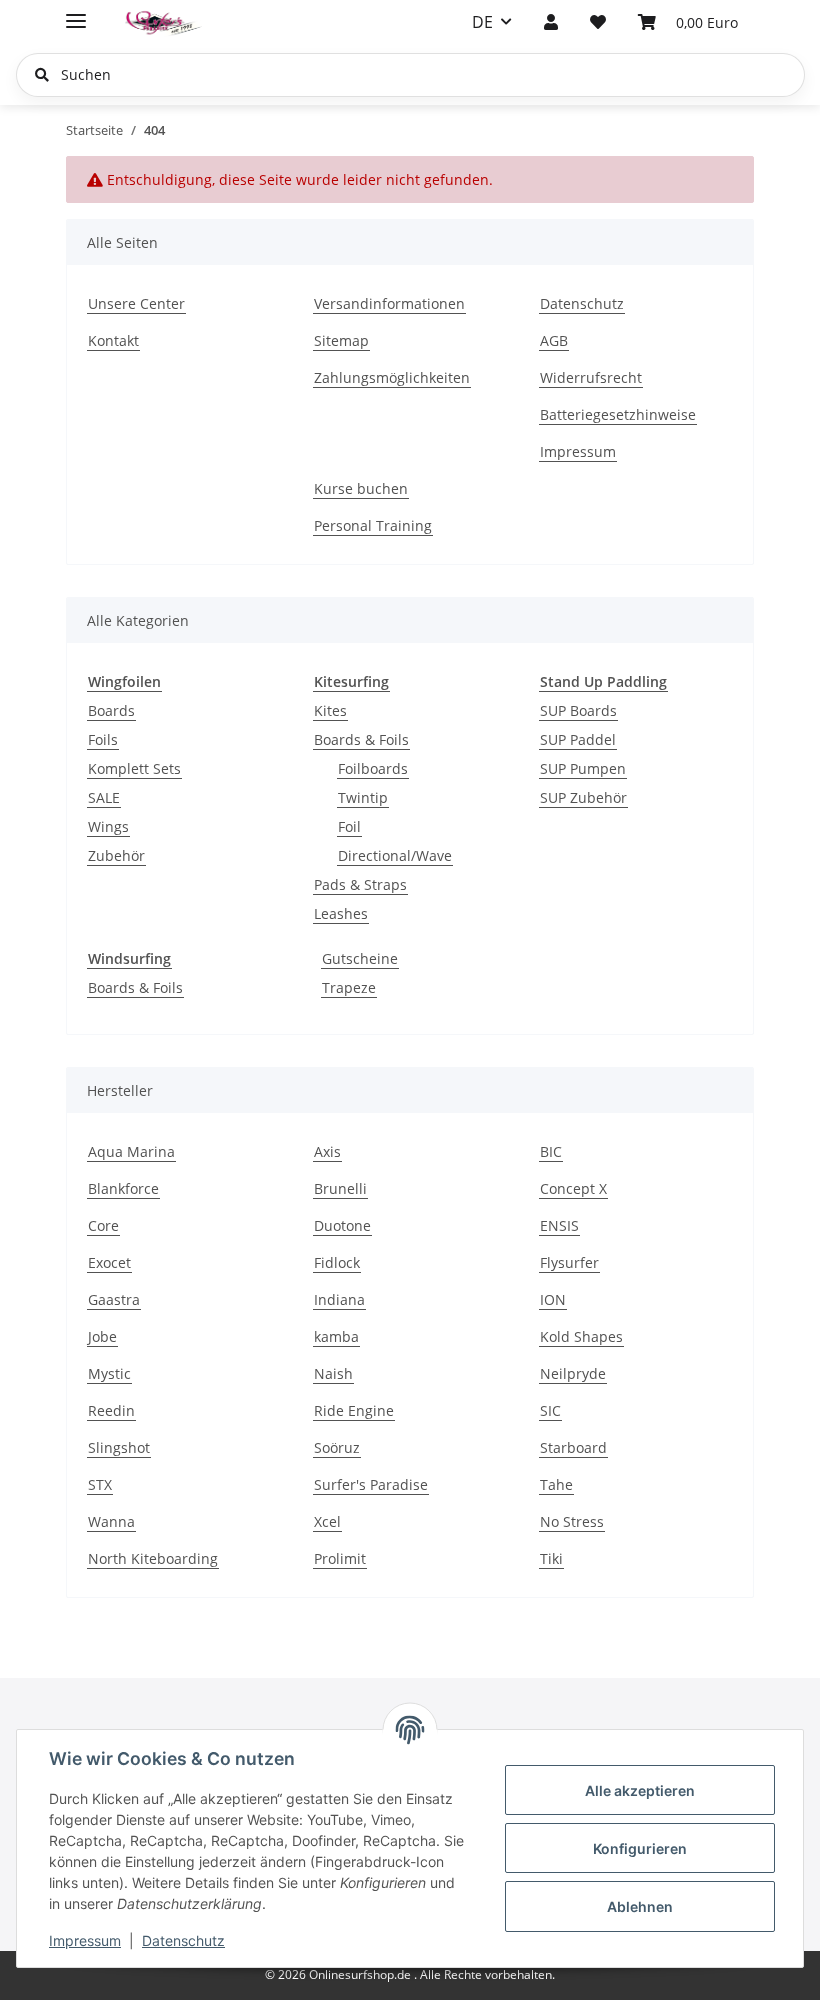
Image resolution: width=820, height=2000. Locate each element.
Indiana (339, 1299)
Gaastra (114, 1299)
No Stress (572, 1521)
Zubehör (116, 855)
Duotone (342, 1225)
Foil (349, 826)
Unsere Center (136, 303)
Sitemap (341, 340)
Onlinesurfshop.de (361, 1974)
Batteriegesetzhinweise (618, 414)
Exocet (109, 1262)
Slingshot (119, 1447)
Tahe (556, 1484)
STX (100, 1484)
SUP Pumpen (583, 768)
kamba (336, 1336)
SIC (550, 1410)
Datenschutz (183, 1940)
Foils (103, 739)
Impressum (85, 1940)
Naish (333, 1373)
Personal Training (373, 525)
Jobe (102, 1336)
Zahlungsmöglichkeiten (392, 377)
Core (103, 1225)
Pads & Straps (360, 884)
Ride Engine (354, 1410)
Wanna (111, 1521)
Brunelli (340, 1188)
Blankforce (123, 1188)
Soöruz (337, 1447)
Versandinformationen (389, 303)
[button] (551, 22)
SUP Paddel (578, 739)
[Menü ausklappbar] (76, 12)
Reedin (111, 1410)
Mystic (109, 1373)
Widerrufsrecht (591, 377)
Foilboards (373, 768)
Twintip (363, 797)
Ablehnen (640, 1906)
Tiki (551, 1558)
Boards (111, 710)
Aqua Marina (131, 1151)
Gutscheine (360, 958)
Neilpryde (573, 1373)
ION (553, 1299)
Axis (327, 1151)
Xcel (327, 1521)
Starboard (573, 1447)
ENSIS (559, 1225)
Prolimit (340, 1558)
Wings (108, 826)
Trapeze (349, 987)
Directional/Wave (395, 855)
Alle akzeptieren (640, 1790)
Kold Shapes (581, 1336)
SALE (104, 797)
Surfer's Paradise (371, 1484)
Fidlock (337, 1262)
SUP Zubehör (583, 797)
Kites (330, 710)
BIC (551, 1151)
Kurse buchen (361, 488)
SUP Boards (578, 710)
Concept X (573, 1188)
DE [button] (482, 22)
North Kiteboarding (153, 1558)
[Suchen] (42, 75)
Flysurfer (569, 1262)
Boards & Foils (361, 739)
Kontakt (113, 340)
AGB (554, 340)
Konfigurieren (640, 1848)
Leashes (341, 913)
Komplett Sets (134, 768)
